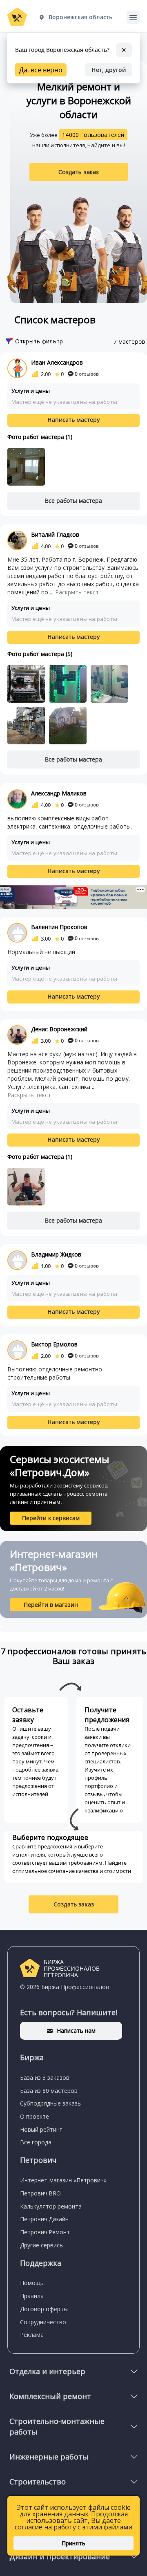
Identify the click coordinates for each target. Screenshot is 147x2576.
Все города (36, 2142)
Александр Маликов (59, 793)
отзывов (87, 374)
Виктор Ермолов (54, 1344)
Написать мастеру (74, 420)
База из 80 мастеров (49, 2091)
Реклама (32, 2335)
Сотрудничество (43, 2322)
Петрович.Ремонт (45, 2232)
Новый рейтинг (41, 2129)
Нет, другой (109, 70)
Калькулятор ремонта (51, 2206)
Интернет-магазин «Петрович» (63, 2180)
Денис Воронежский (59, 1029)
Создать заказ (79, 172)
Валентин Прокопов (59, 927)
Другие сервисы (42, 2245)
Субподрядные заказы (51, 2103)
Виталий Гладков (55, 534)
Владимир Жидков (56, 1254)
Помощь (32, 2283)
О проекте (35, 2116)
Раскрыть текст (77, 592)
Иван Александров (57, 362)
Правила (32, 2296)
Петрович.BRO (40, 2193)
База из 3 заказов (45, 2078)
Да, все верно (41, 70)
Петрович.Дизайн (44, 2219)
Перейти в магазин (51, 1605)
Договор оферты (44, 2309)
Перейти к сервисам (51, 1518)
